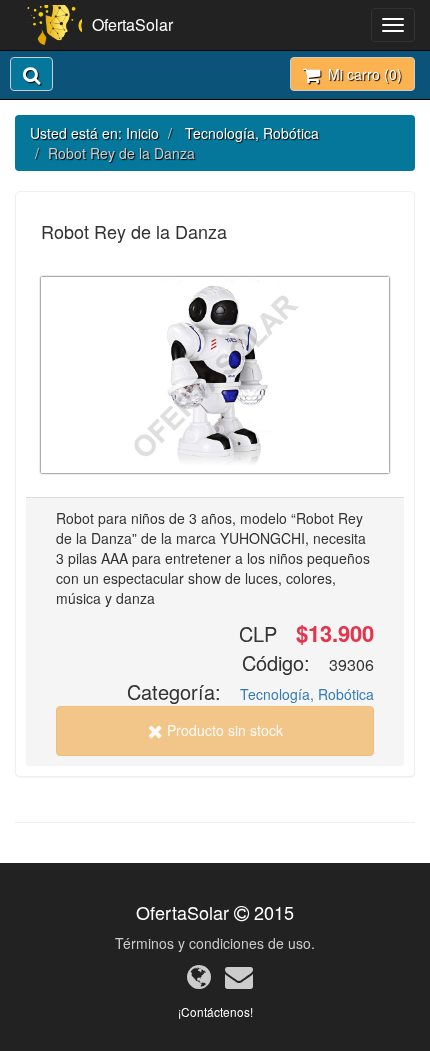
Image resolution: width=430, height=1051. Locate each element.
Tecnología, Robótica (252, 133)
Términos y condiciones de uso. (215, 943)
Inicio (142, 133)
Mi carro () (361, 74)
